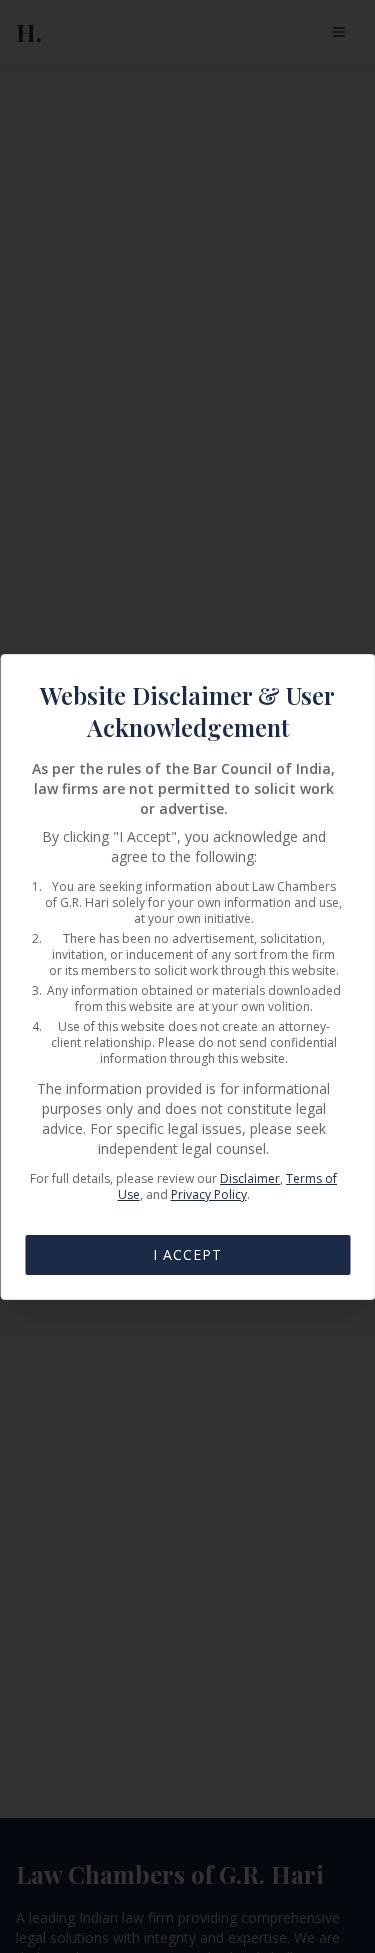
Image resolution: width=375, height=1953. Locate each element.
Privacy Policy (209, 1194)
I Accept (187, 1254)
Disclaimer (250, 1178)
